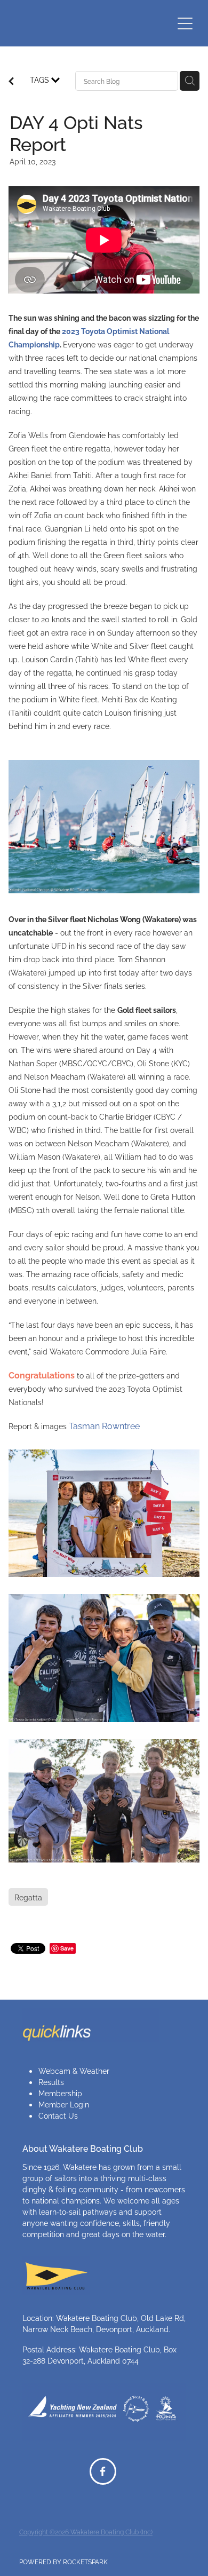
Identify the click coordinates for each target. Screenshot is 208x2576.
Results (51, 2082)
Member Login (64, 2104)
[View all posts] (11, 81)
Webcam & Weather (74, 2070)
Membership (60, 2093)
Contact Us (58, 2115)
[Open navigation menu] (185, 23)
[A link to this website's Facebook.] (103, 2471)
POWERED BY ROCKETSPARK (63, 2561)
